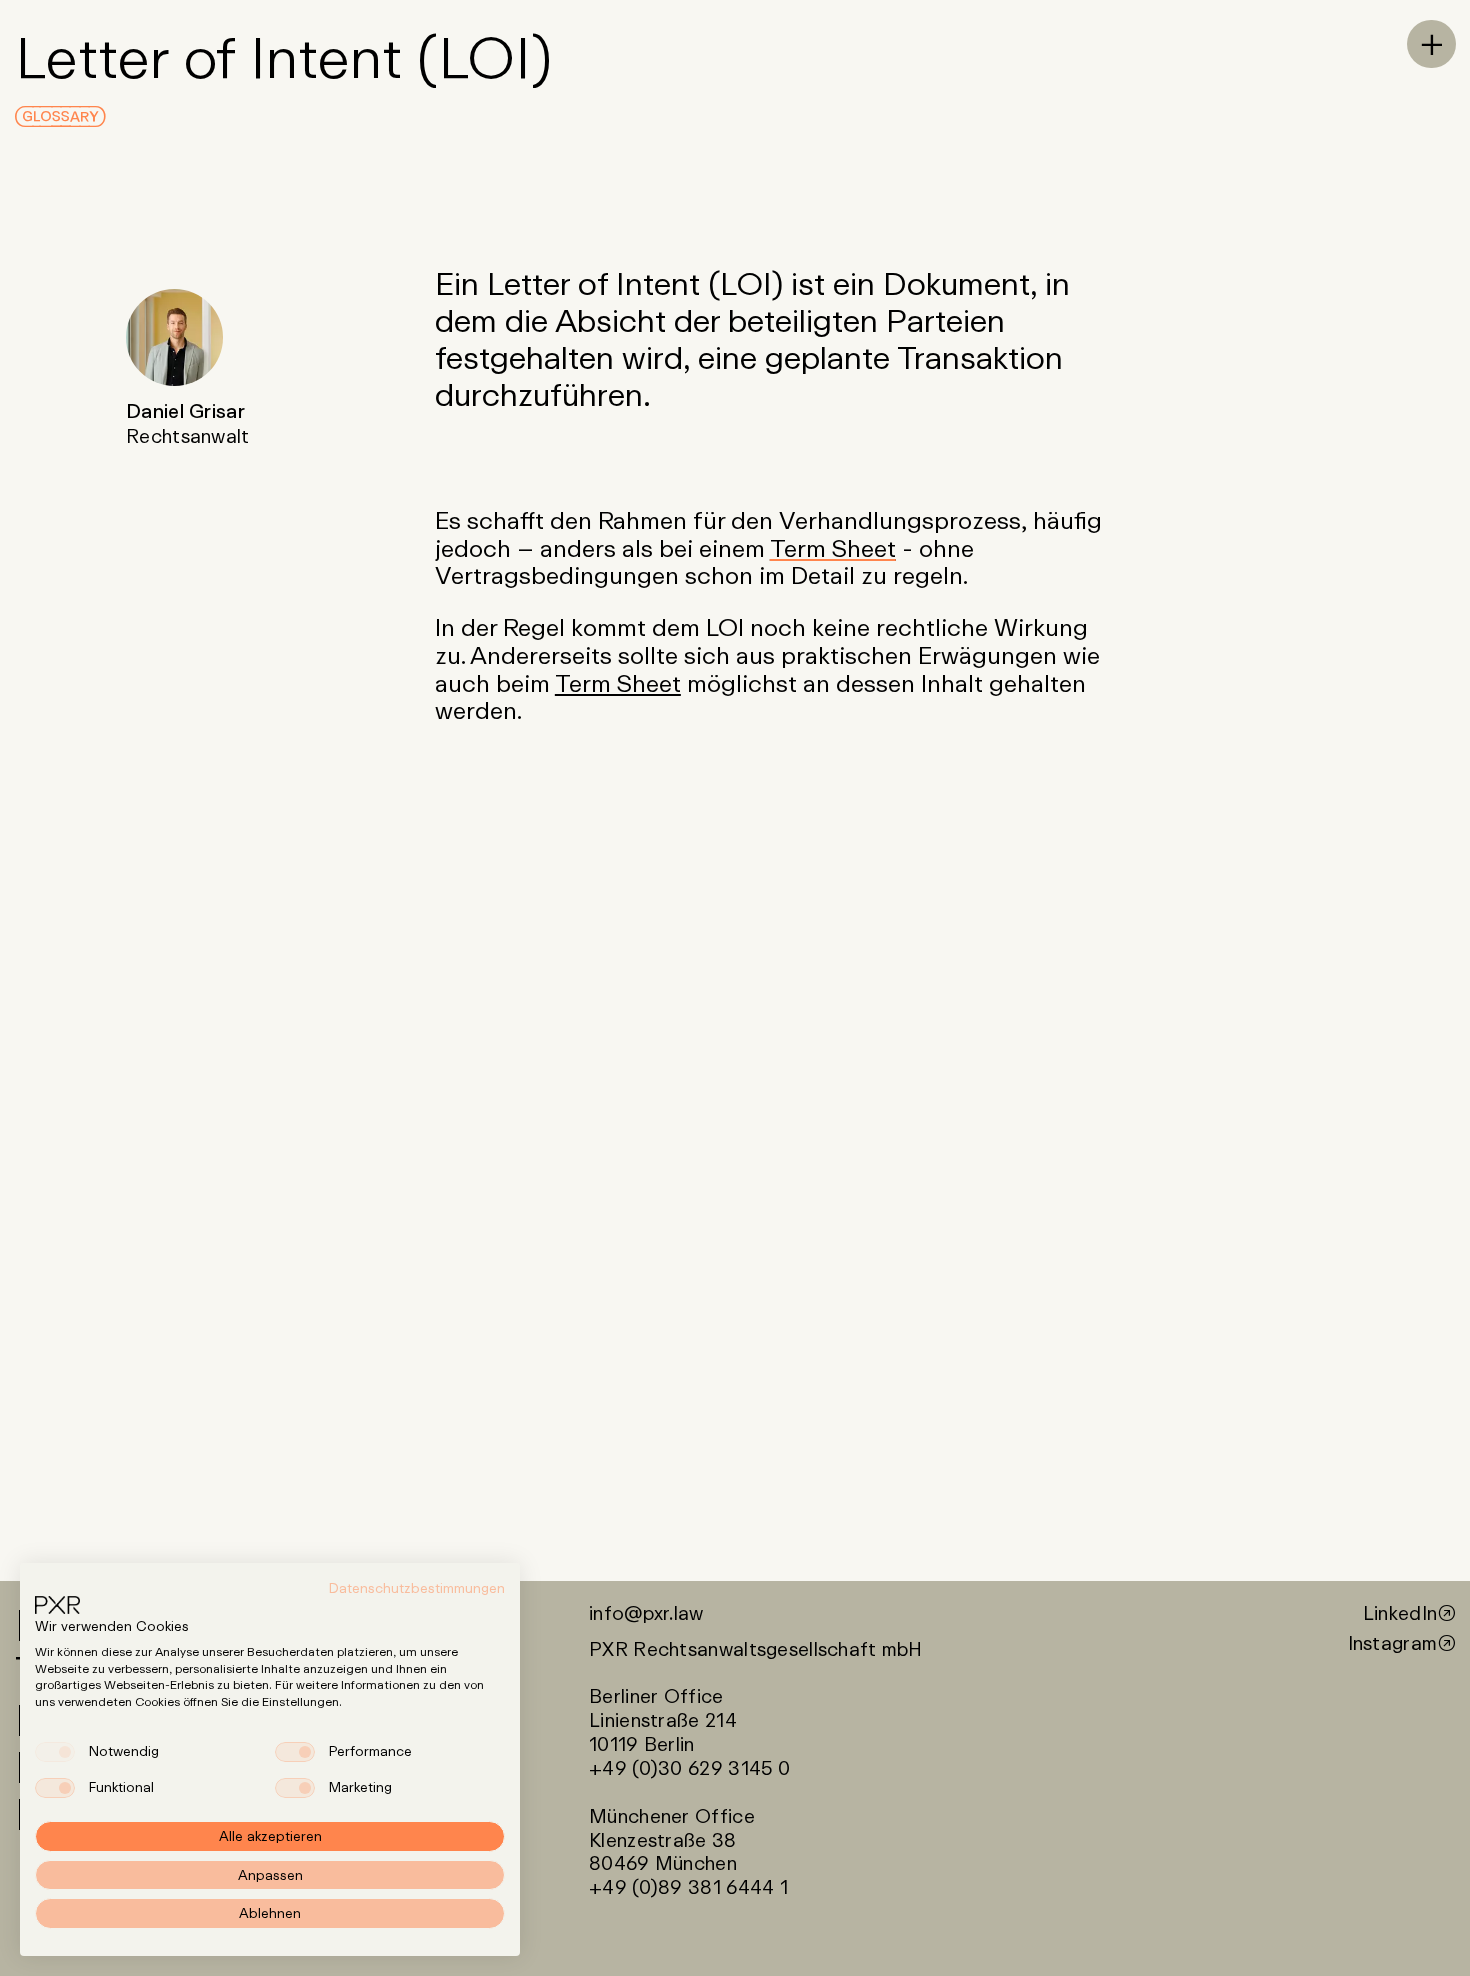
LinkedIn (1400, 1613)
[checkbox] (55, 1752)
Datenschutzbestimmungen (417, 1588)
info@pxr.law (646, 1613)
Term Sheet (833, 547)
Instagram (1393, 1643)
